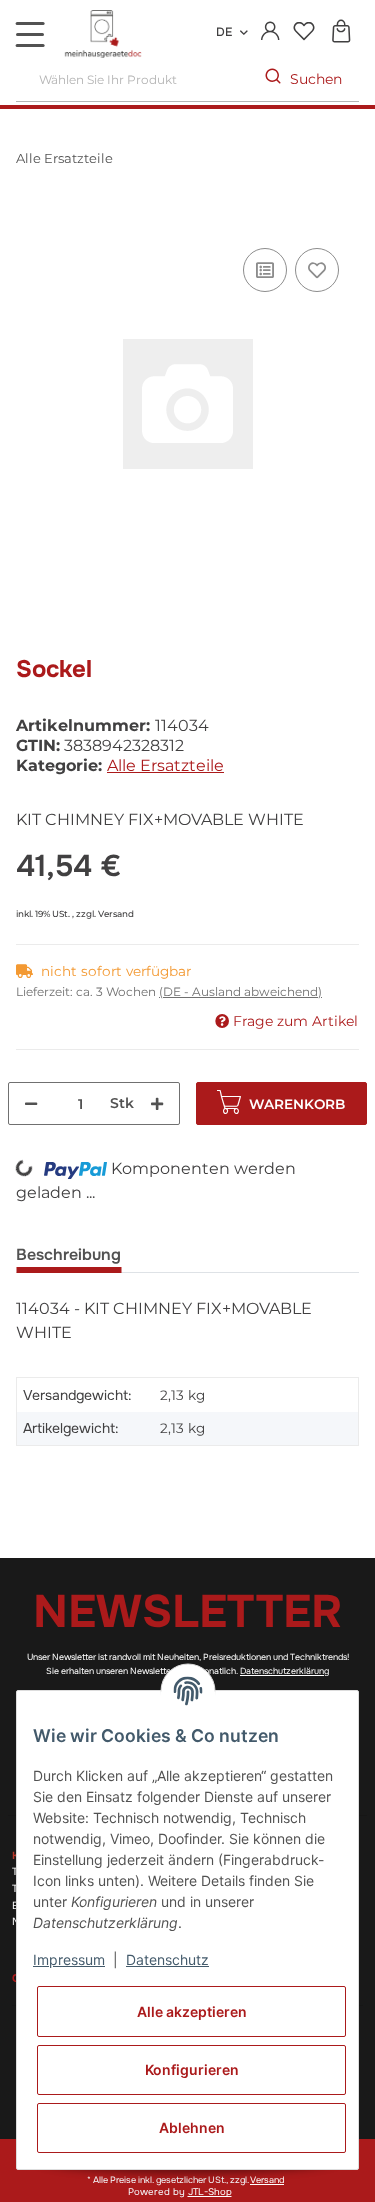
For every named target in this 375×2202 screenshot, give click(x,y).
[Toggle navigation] (30, 34)
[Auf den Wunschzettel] (317, 270)
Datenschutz (167, 1959)
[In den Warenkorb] (32, 221)
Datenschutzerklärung (284, 1671)
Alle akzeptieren (192, 2011)
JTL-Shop (210, 2192)
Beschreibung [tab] (68, 1254)
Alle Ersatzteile (165, 765)
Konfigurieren (192, 2069)
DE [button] (224, 32)
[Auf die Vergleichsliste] (265, 270)
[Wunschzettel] (303, 32)
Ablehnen (192, 2127)
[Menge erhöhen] (157, 1103)
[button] (270, 32)
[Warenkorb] (340, 32)
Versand (116, 913)
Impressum (69, 1959)
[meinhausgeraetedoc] (105, 35)
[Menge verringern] (31, 1103)
